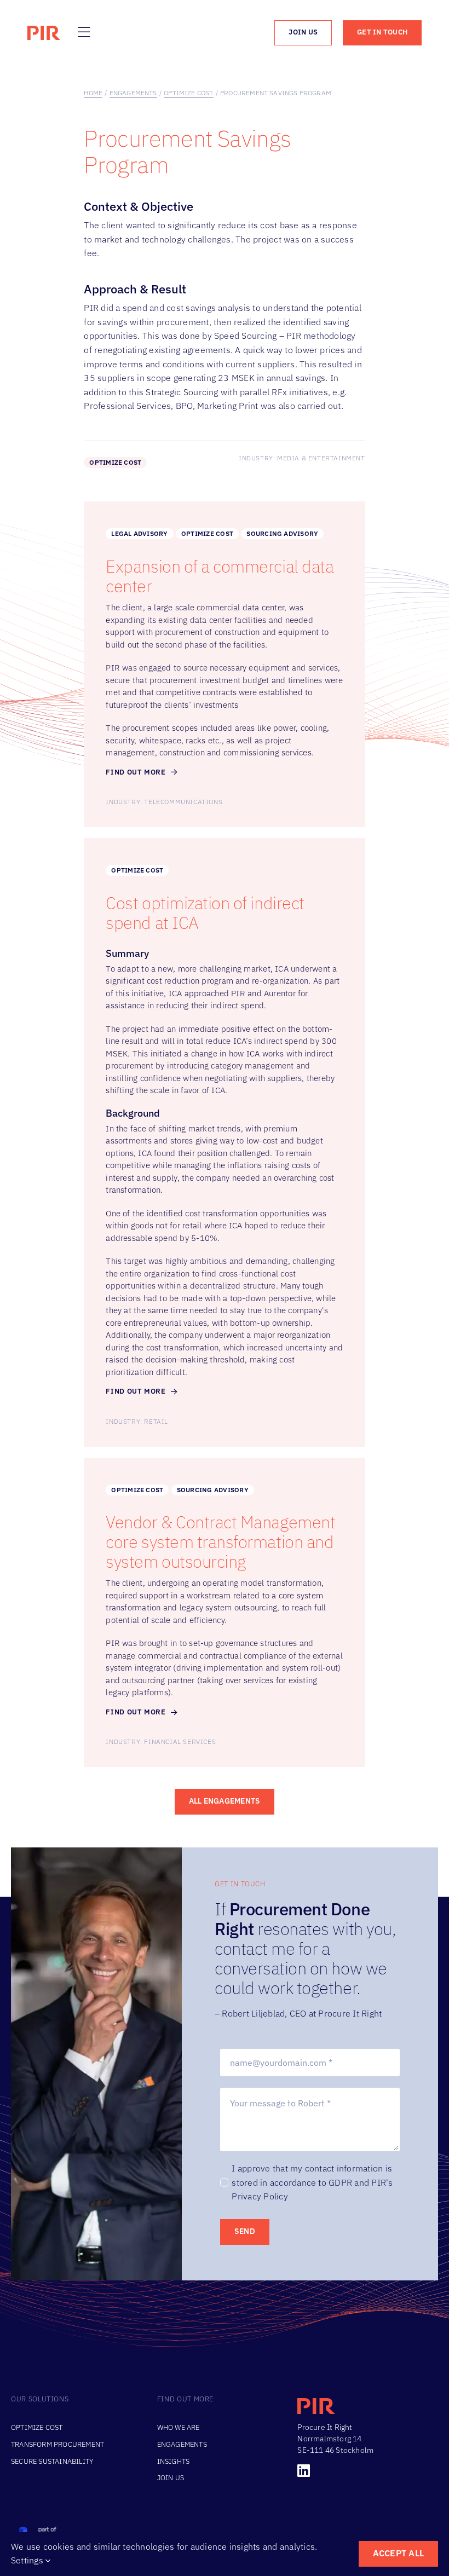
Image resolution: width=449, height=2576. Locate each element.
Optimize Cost (115, 462)
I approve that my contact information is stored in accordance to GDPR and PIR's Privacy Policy (312, 2182)
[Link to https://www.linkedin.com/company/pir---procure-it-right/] (364, 2471)
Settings (28, 2560)
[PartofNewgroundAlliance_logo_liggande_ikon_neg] (74, 2530)
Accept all (398, 2553)
